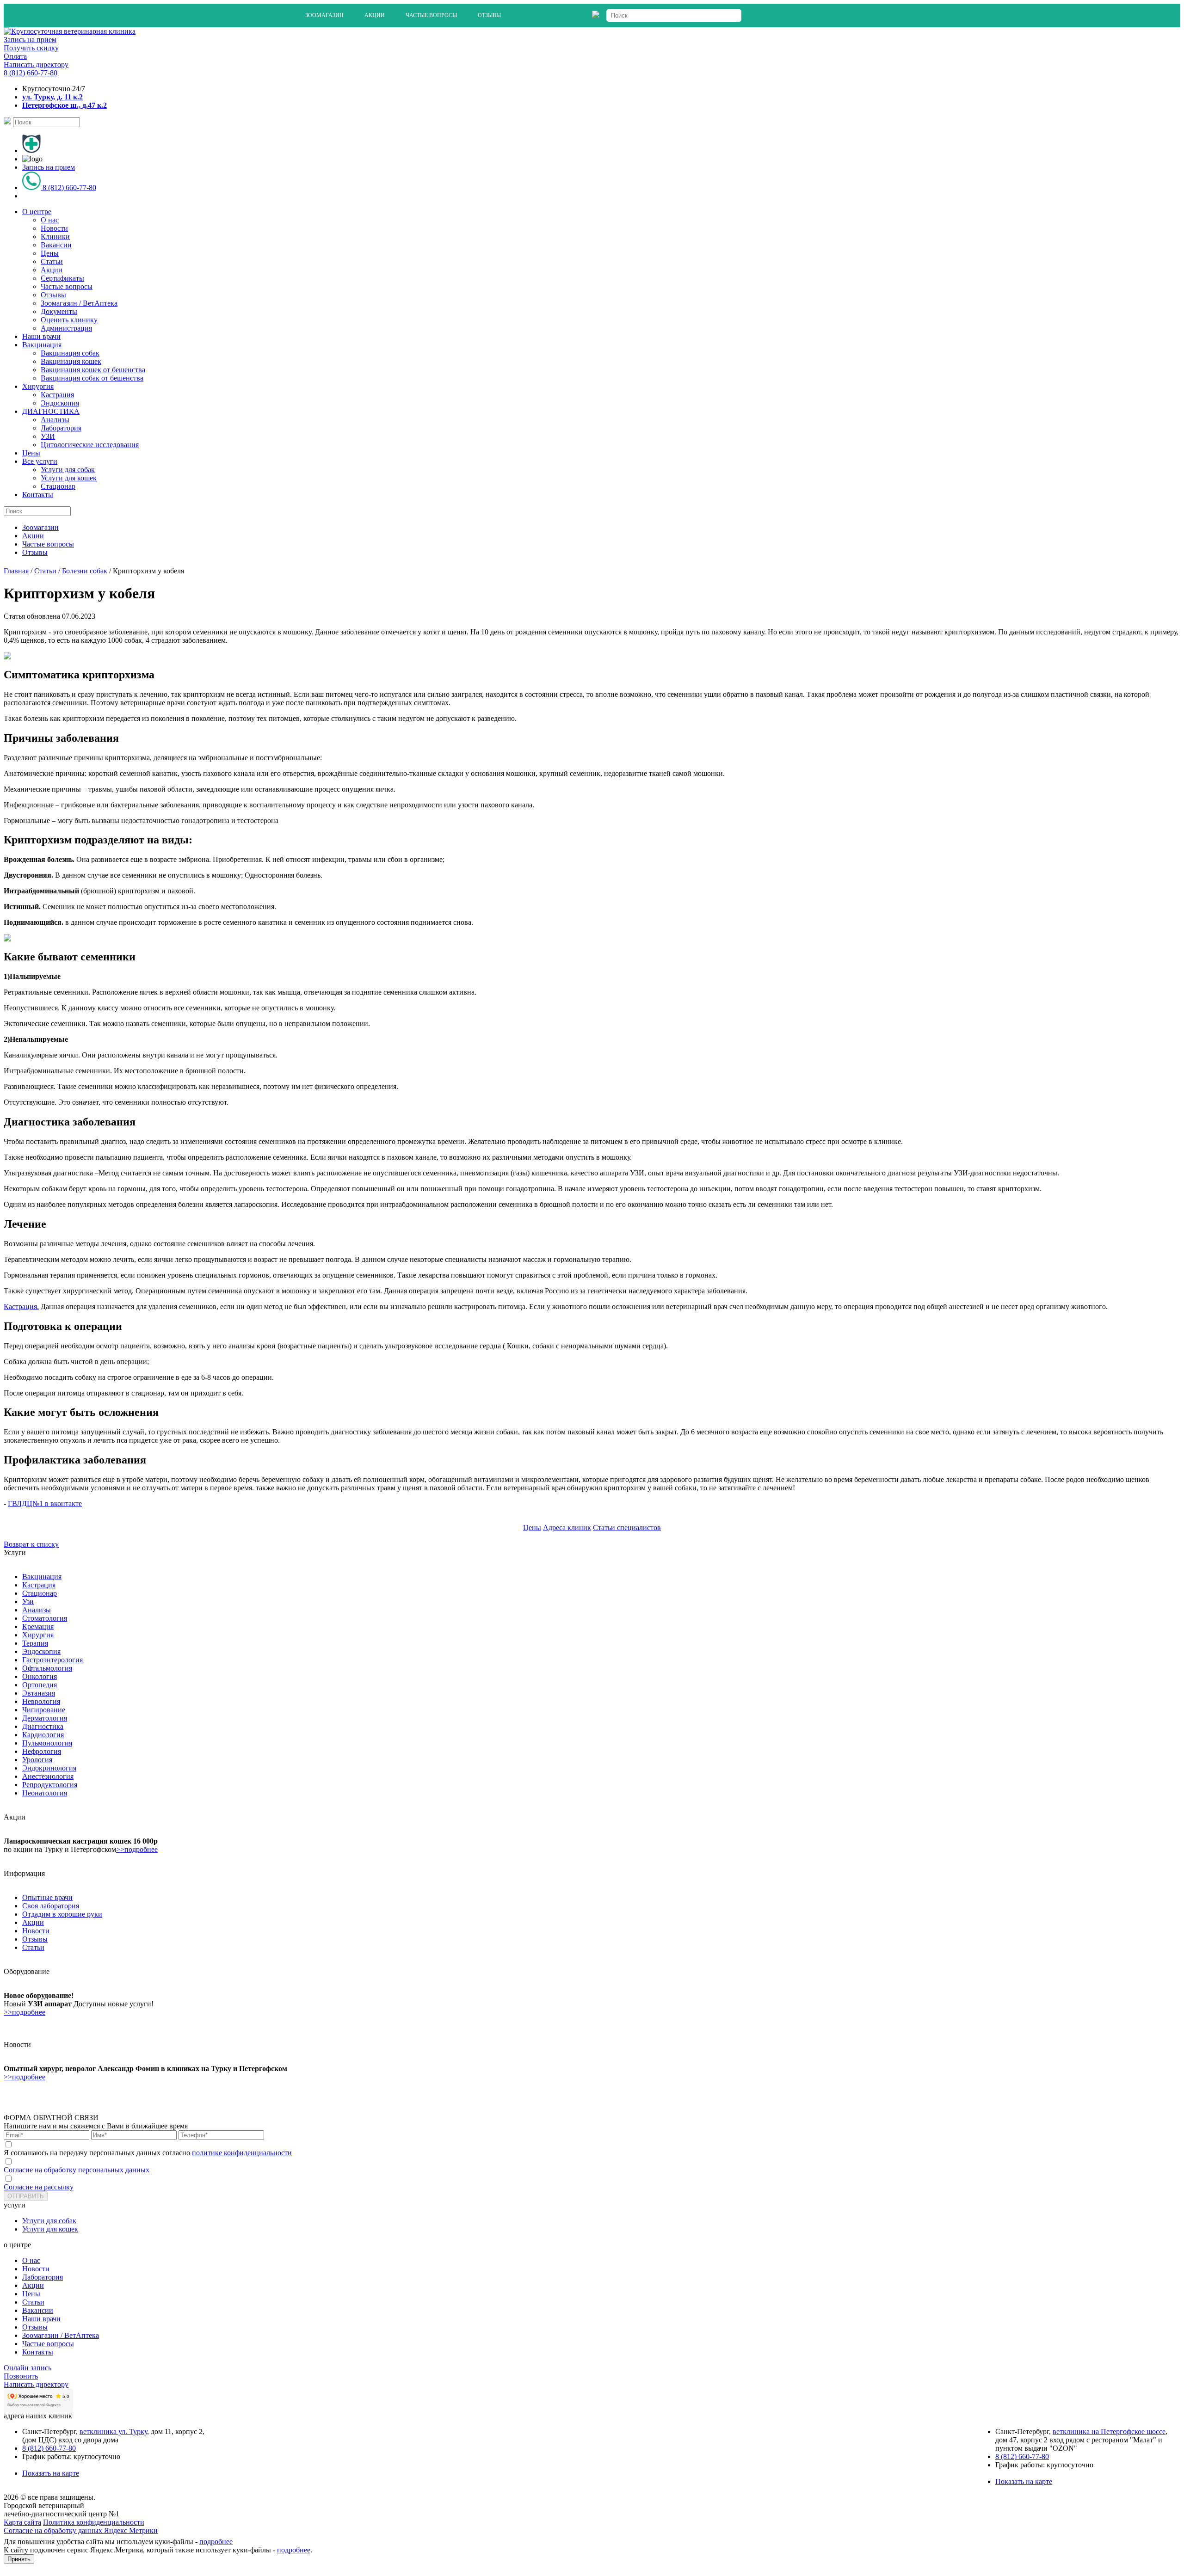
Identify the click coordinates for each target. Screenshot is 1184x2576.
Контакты (38, 495)
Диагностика (43, 1726)
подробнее (216, 2542)
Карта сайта (22, 2522)
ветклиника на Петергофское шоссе (1109, 2432)
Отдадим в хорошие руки (62, 1914)
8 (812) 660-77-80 (31, 73)
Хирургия (38, 386)
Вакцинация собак (70, 353)
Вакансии (56, 245)
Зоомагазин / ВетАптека (79, 303)
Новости (54, 228)
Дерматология (45, 1718)
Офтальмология (47, 1668)
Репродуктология (50, 1785)
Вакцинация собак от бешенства (92, 378)
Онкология (40, 1676)
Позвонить (21, 2376)
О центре (37, 212)
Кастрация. (21, 1306)
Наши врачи (41, 336)
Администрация (66, 328)
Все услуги (40, 461)
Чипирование (44, 1710)
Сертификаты (62, 278)
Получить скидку (31, 48)
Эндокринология (49, 1768)
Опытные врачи (47, 1897)
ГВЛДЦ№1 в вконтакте (45, 1503)
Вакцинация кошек (71, 361)
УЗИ (48, 436)
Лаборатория (61, 428)
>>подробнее (137, 1849)
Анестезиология (48, 1776)
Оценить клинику (69, 320)
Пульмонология (47, 1743)
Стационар (58, 486)
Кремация (38, 1626)
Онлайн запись (28, 2368)
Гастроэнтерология (52, 1660)
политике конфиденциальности (242, 2153)
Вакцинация (42, 345)
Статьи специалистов (627, 1528)
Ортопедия (40, 1685)
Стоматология (45, 1618)
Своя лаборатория (51, 1906)
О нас (50, 220)
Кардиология (43, 1735)
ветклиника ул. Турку (113, 2432)
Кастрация (57, 395)
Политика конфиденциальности (94, 2522)
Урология (37, 1760)
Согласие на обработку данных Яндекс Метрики (81, 2530)
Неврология (41, 1701)
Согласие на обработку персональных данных (77, 2170)
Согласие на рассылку (39, 2187)
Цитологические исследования (90, 445)
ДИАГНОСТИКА (51, 411)
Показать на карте (51, 2473)
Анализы (55, 420)
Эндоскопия (60, 403)
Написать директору (36, 65)
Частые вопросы (431, 15)
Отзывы (489, 15)
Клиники (55, 237)
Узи (28, 1602)
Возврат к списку (31, 1544)
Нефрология (42, 1751)
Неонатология (45, 1793)
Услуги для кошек (69, 478)
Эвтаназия (39, 1693)
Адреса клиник (567, 1528)
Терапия (35, 1643)
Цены (50, 253)
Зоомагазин (324, 15)
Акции (375, 15)
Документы (59, 311)
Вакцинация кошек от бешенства (93, 370)
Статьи (52, 261)
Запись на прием (30, 40)
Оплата (15, 56)
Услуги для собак (68, 470)
